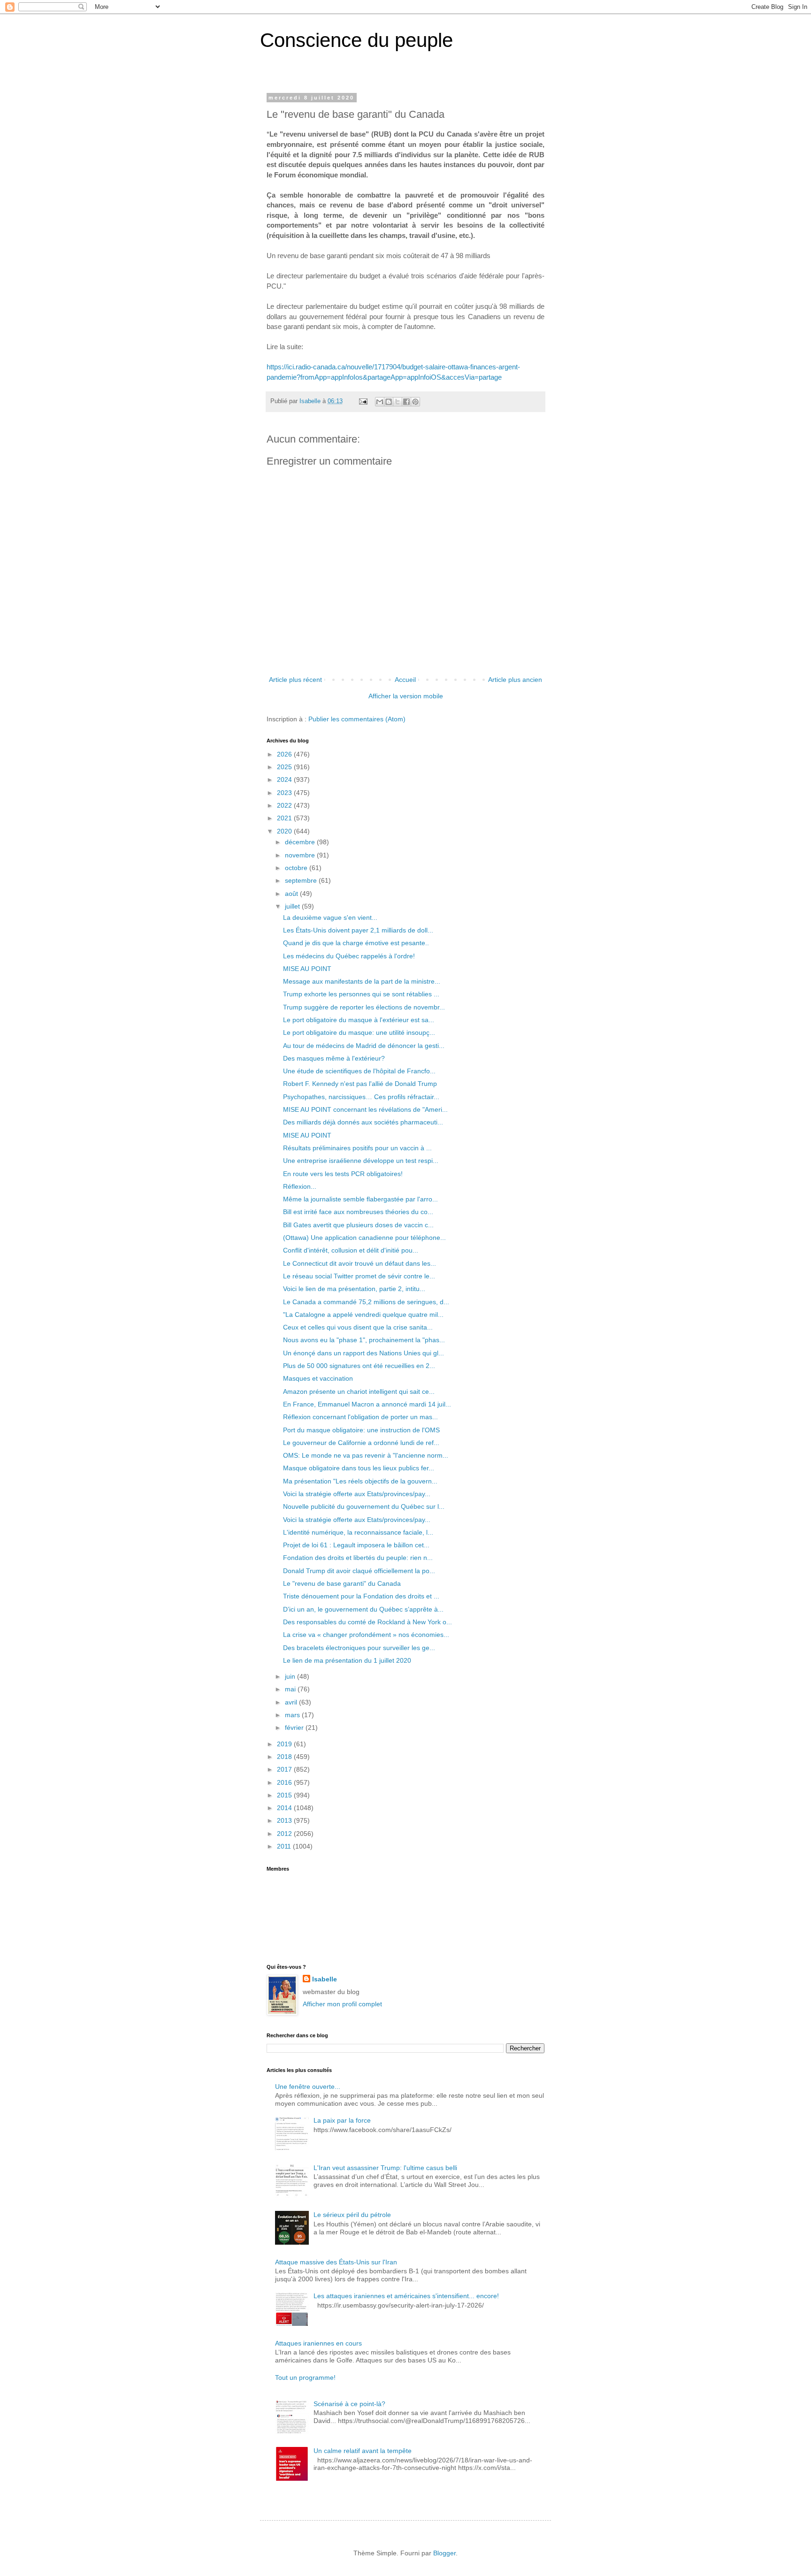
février (295, 1728)
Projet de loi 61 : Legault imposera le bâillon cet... (356, 1545)
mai (291, 1689)
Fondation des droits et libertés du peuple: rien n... (358, 1558)
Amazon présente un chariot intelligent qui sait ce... (359, 1391)
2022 (285, 805)
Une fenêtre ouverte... (308, 2087)
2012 (285, 1834)
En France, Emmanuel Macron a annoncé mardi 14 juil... (367, 1404)
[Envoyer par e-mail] (380, 402)
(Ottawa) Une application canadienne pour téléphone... (364, 1238)
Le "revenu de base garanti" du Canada (342, 1583)
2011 (285, 1846)
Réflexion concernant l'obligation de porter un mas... (360, 1417)
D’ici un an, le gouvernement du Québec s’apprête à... (363, 1609)
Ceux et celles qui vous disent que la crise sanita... (358, 1327)
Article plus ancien (515, 680)
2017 (285, 1769)
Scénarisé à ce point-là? (349, 2404)
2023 (285, 793)
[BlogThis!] (389, 402)
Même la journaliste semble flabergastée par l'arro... (360, 1199)
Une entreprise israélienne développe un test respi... (361, 1161)
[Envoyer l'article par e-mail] (363, 401)
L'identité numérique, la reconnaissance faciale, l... (358, 1532)
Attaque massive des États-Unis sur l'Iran (336, 2262)
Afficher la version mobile (406, 696)
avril (292, 1702)
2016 (285, 1782)
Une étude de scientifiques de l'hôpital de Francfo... (359, 1071)
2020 (285, 831)
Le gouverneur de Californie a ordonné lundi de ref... (361, 1443)
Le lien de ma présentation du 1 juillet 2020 (347, 1660)
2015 (285, 1795)
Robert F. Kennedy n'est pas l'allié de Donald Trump (360, 1084)
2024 (285, 780)
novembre (301, 855)
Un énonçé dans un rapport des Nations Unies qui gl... (363, 1353)
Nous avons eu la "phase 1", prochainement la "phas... (364, 1340)
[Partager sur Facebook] (406, 402)
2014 (285, 1808)
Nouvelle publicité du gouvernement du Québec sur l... (364, 1506)
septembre (302, 880)
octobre (297, 868)
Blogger (444, 2553)
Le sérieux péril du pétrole (352, 2215)
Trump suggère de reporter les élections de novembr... (364, 1007)
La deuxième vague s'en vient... (330, 917)
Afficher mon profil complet (342, 2004)
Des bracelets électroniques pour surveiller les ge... (359, 1648)
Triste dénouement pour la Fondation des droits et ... (361, 1596)
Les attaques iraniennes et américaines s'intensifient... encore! (406, 2296)
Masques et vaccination (318, 1378)
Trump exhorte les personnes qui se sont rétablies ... (361, 994)
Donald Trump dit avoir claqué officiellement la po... (359, 1571)
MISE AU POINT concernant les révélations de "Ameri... (365, 1109)
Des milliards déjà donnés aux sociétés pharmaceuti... (363, 1122)
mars (293, 1715)
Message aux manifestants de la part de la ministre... (362, 981)
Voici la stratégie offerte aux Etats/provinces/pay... (357, 1494)
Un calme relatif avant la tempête (363, 2451)
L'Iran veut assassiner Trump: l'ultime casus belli (385, 2168)
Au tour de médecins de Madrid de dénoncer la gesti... (364, 1046)
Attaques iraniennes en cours (318, 2343)
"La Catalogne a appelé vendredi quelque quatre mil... (363, 1315)
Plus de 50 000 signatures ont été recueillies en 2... (359, 1366)
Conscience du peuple (356, 40)
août (292, 894)
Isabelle (325, 1979)
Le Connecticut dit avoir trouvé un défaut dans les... (360, 1263)
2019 (285, 1744)
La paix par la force (342, 2120)
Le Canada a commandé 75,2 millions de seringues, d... (366, 1302)
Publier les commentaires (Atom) (357, 719)
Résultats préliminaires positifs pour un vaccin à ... (357, 1148)
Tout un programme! (305, 2377)
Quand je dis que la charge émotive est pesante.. (356, 943)
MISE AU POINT (307, 969)
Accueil (405, 680)
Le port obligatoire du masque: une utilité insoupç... (359, 1032)
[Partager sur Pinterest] (415, 402)
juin (291, 1676)
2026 (285, 754)
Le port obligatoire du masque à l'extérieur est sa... (359, 1020)
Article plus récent (295, 680)
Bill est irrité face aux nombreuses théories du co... (358, 1212)
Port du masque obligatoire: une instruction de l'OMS (361, 1430)
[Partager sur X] (398, 402)
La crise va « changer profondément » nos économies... (366, 1635)
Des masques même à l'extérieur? (334, 1058)
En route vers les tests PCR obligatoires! (343, 1174)
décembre (301, 842)
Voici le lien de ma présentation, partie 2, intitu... (354, 1289)
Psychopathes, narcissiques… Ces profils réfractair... (361, 1097)
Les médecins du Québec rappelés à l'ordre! (349, 956)
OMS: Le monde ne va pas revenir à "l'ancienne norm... (366, 1455)
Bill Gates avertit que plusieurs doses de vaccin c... (358, 1225)
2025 (285, 767)
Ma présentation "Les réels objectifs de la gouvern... (360, 1481)
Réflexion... (300, 1186)
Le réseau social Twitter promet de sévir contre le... (359, 1276)
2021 (285, 818)
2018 (285, 1757)
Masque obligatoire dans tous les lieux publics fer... (359, 1468)
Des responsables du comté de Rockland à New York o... (367, 1622)
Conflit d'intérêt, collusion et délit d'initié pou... (351, 1250)
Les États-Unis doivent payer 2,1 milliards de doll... (358, 930)
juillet (293, 906)
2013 (285, 1820)
